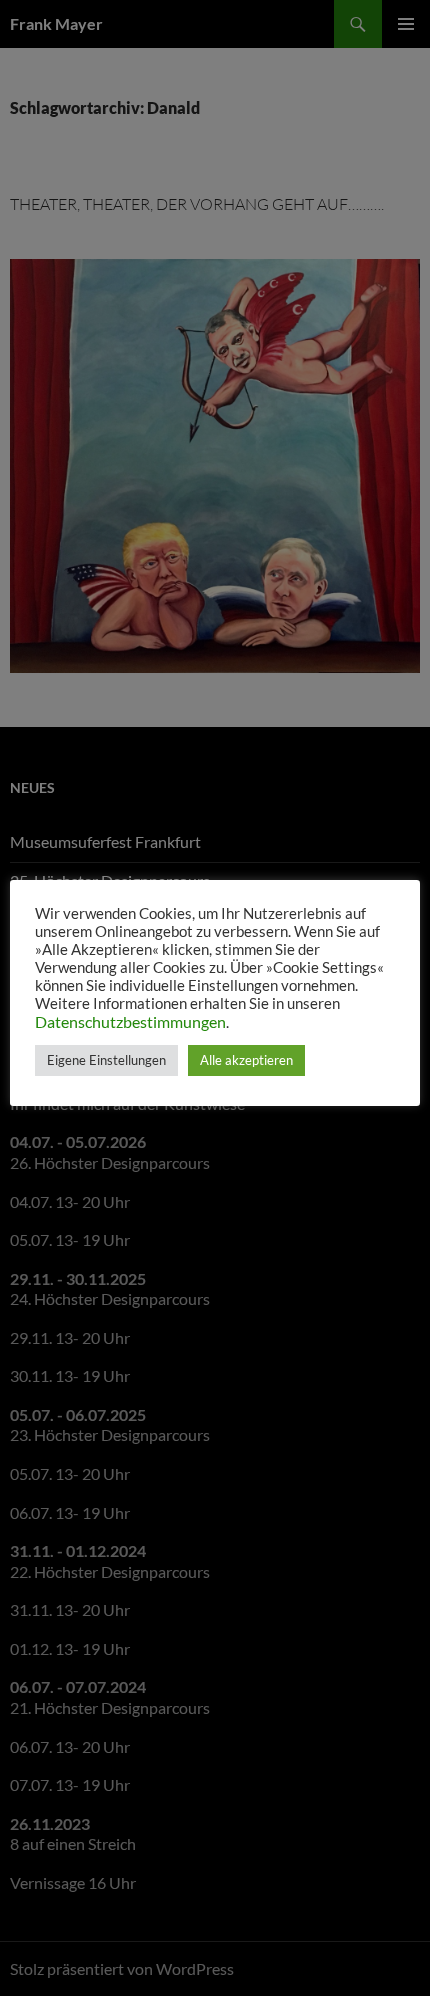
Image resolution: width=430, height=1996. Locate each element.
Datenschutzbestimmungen (130, 1021)
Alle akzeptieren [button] (246, 1060)
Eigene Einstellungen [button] (106, 1060)
